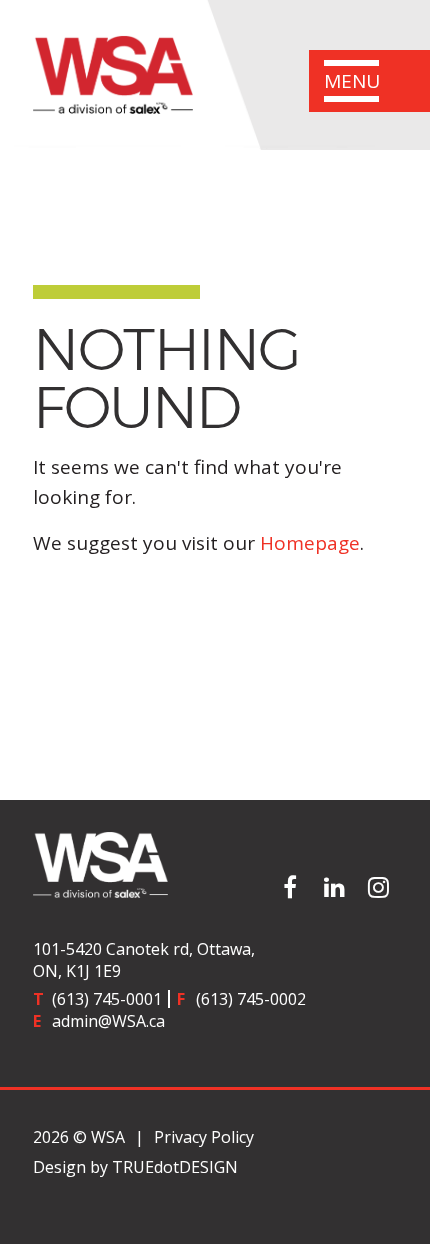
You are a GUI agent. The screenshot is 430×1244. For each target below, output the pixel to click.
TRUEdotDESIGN (175, 1167)
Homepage (310, 543)
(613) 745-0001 (107, 999)
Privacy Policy (204, 1137)
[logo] (215, 865)
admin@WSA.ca (108, 1021)
